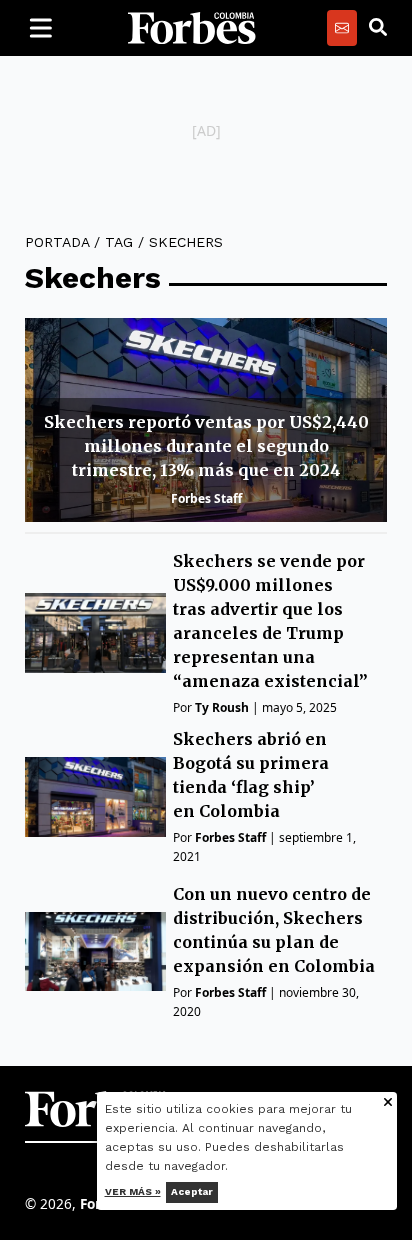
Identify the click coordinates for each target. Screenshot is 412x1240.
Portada (57, 242)
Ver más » (133, 1191)
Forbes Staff (206, 498)
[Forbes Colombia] (192, 28)
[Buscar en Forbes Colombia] (378, 28)
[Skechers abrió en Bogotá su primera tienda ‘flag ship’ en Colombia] (95, 796)
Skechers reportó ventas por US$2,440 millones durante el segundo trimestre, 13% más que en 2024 (206, 446)
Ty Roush (222, 707)
